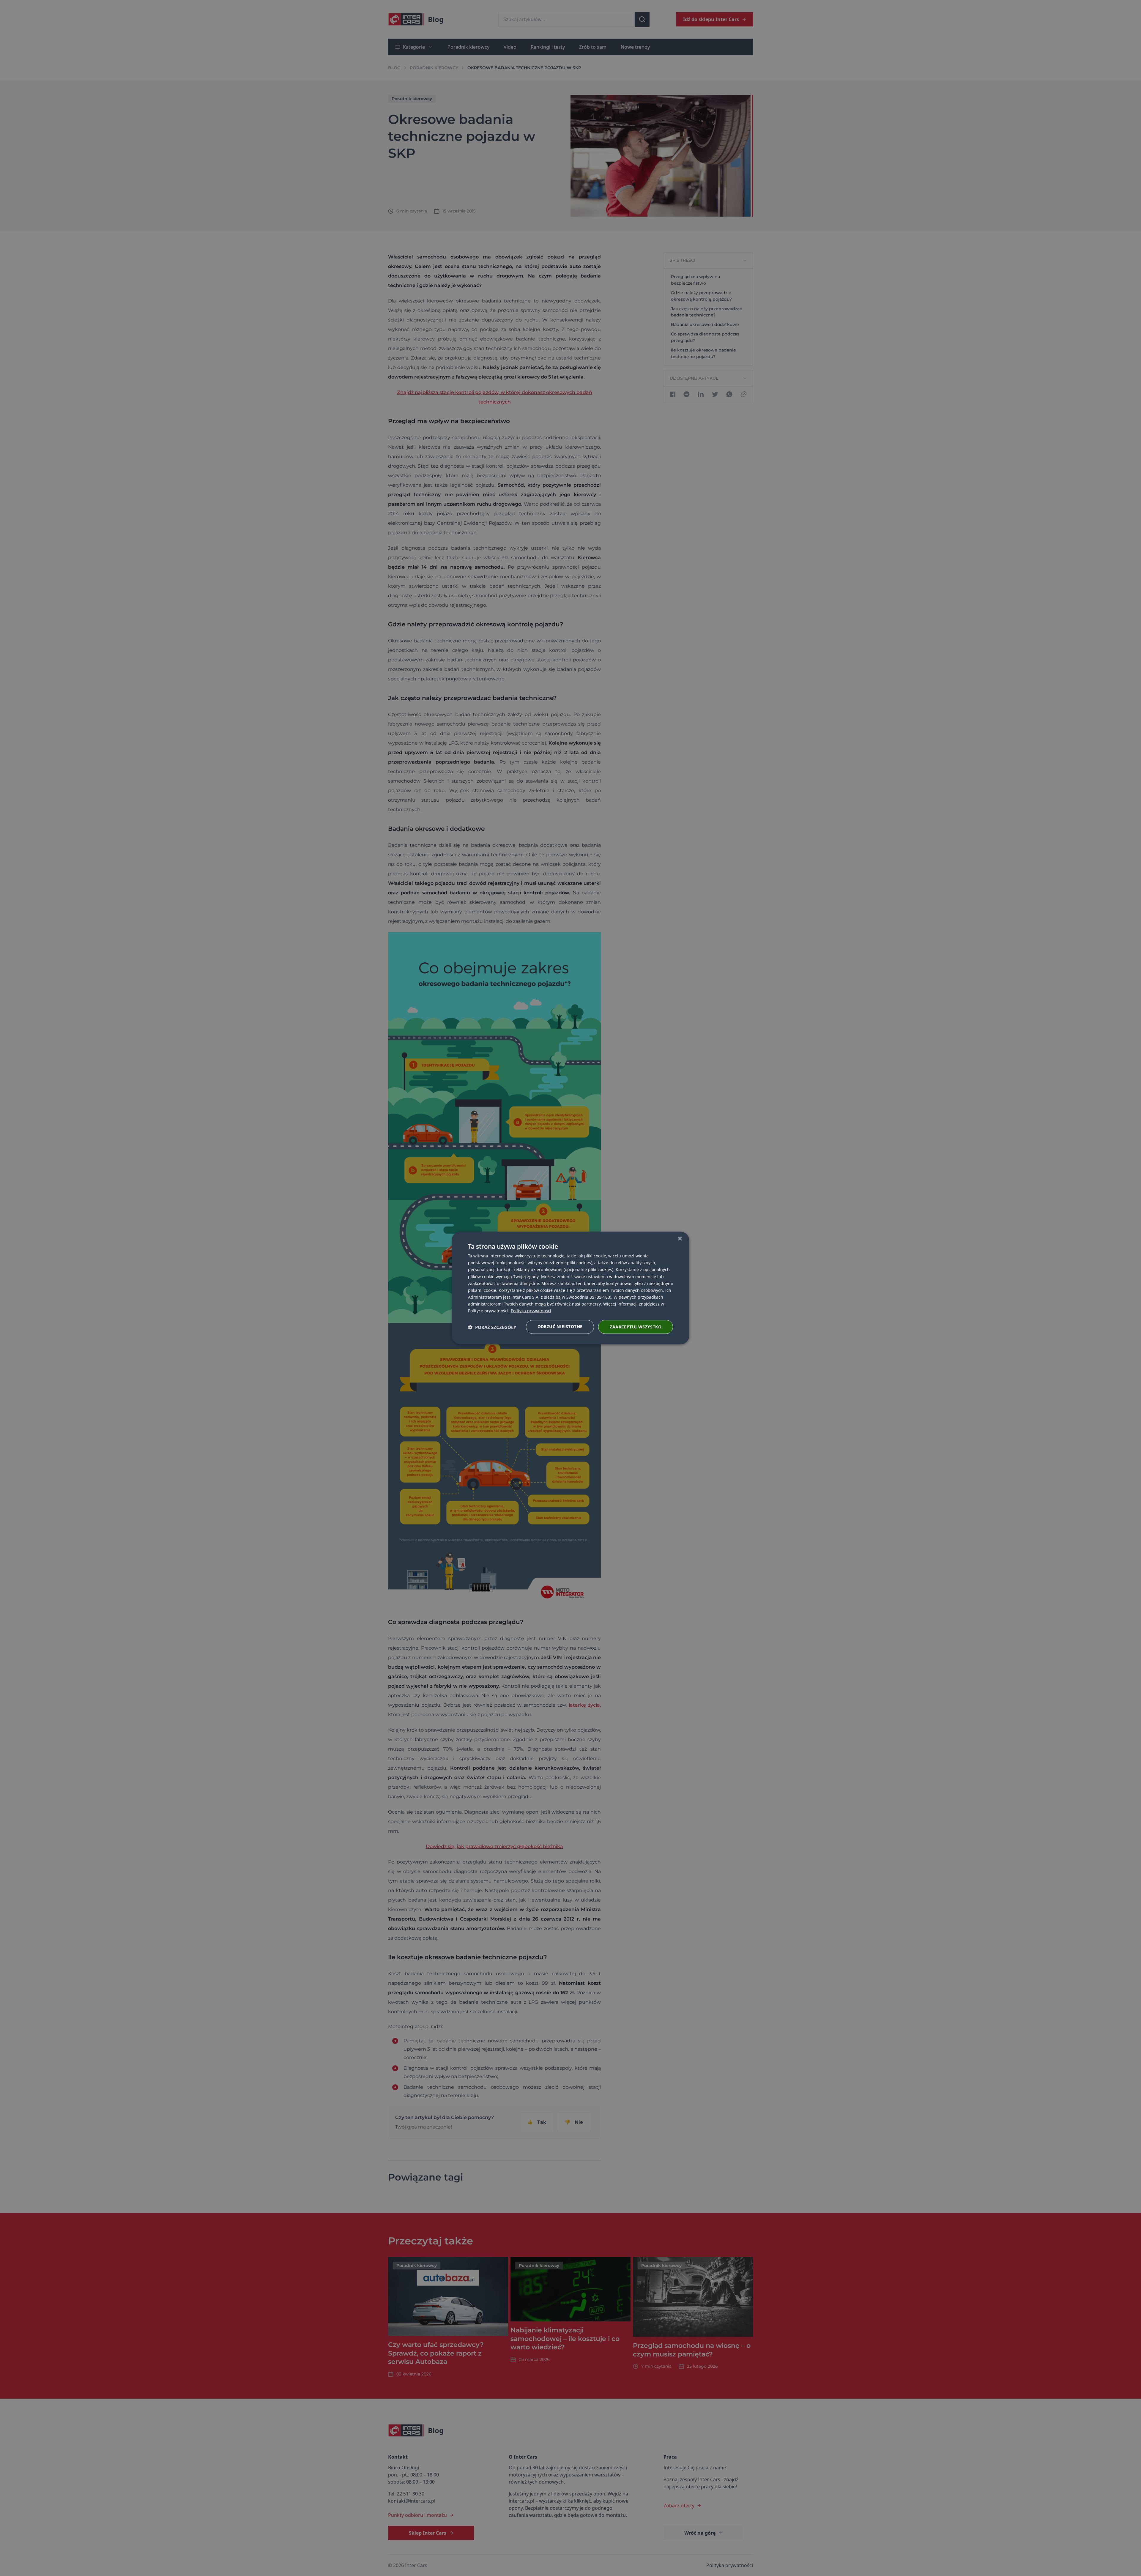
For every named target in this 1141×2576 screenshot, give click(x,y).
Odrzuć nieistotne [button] (560, 1326)
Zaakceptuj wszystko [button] (636, 1327)
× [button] (680, 1239)
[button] (492, 1327)
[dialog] (570, 1288)
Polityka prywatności (531, 1311)
